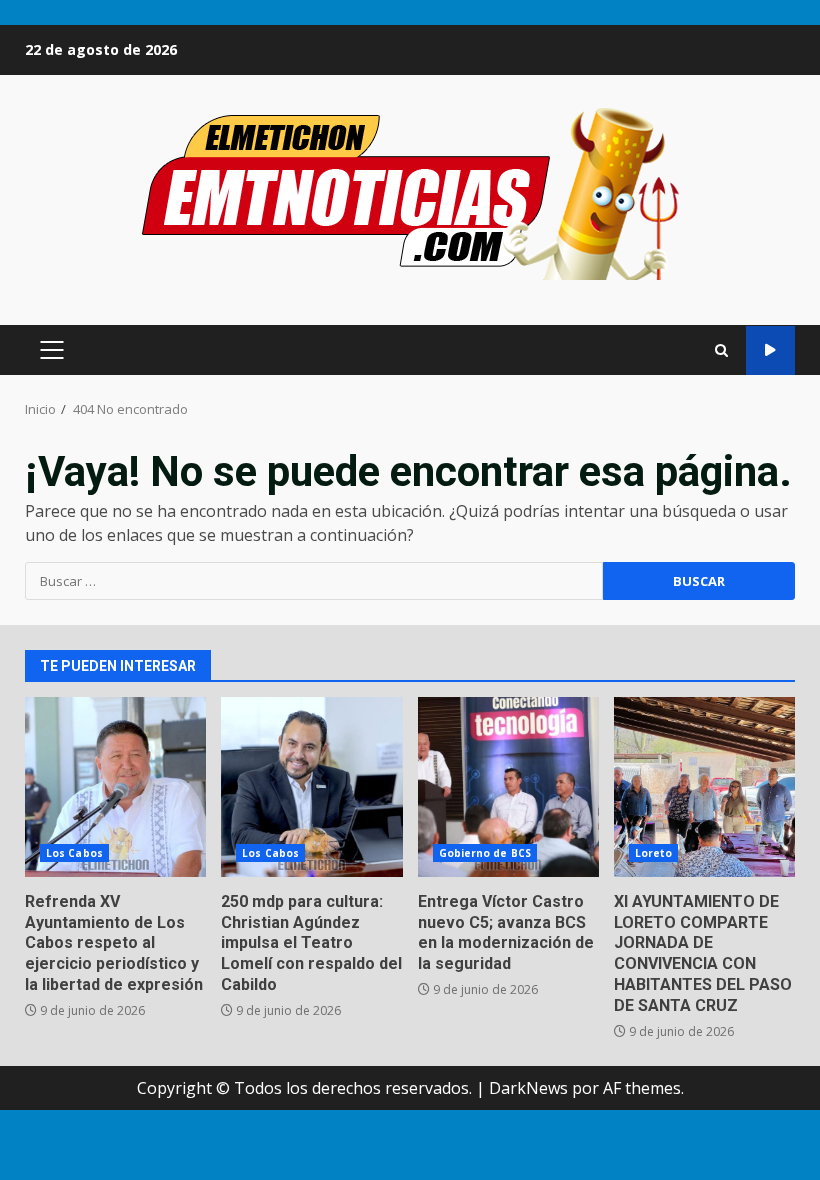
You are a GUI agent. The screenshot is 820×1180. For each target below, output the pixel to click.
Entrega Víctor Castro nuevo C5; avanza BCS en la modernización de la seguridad (508, 787)
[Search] (721, 350)
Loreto (654, 853)
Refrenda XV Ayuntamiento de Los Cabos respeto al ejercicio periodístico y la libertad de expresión (115, 787)
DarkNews (528, 1088)
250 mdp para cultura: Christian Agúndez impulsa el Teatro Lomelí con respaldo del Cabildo (311, 787)
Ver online (770, 350)
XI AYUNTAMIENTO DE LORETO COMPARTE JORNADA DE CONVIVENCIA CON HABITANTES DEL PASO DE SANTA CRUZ (704, 787)
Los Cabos (74, 853)
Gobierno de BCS (485, 853)
